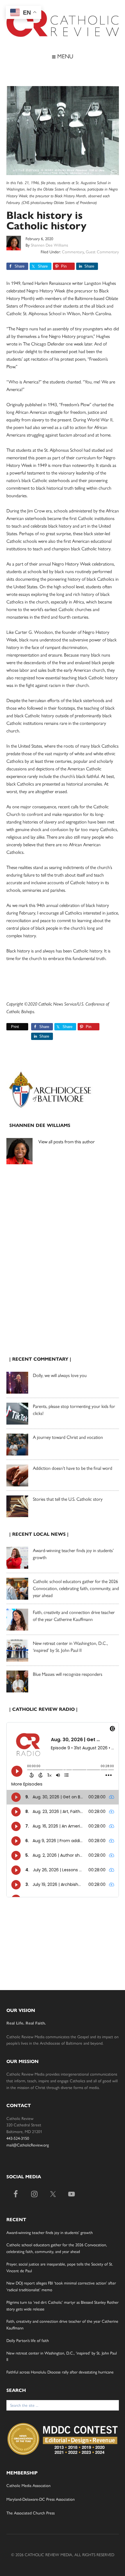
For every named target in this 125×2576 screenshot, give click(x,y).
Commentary (73, 252)
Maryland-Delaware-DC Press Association (41, 2499)
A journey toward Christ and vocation (68, 1437)
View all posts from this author (67, 1142)
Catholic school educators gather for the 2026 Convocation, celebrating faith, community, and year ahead (76, 1588)
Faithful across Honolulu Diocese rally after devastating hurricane (60, 2372)
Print (15, 1027)
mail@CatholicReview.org (28, 2145)
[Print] (9, 1027)
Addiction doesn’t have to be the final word (73, 1468)
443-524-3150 (18, 2138)
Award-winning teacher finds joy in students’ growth (50, 2233)
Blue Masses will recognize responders (68, 1674)
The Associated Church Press (31, 2513)
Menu (64, 56)
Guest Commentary (102, 252)
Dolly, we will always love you (60, 1375)
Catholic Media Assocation (28, 2486)
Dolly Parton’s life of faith (28, 2341)
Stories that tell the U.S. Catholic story (68, 1499)
